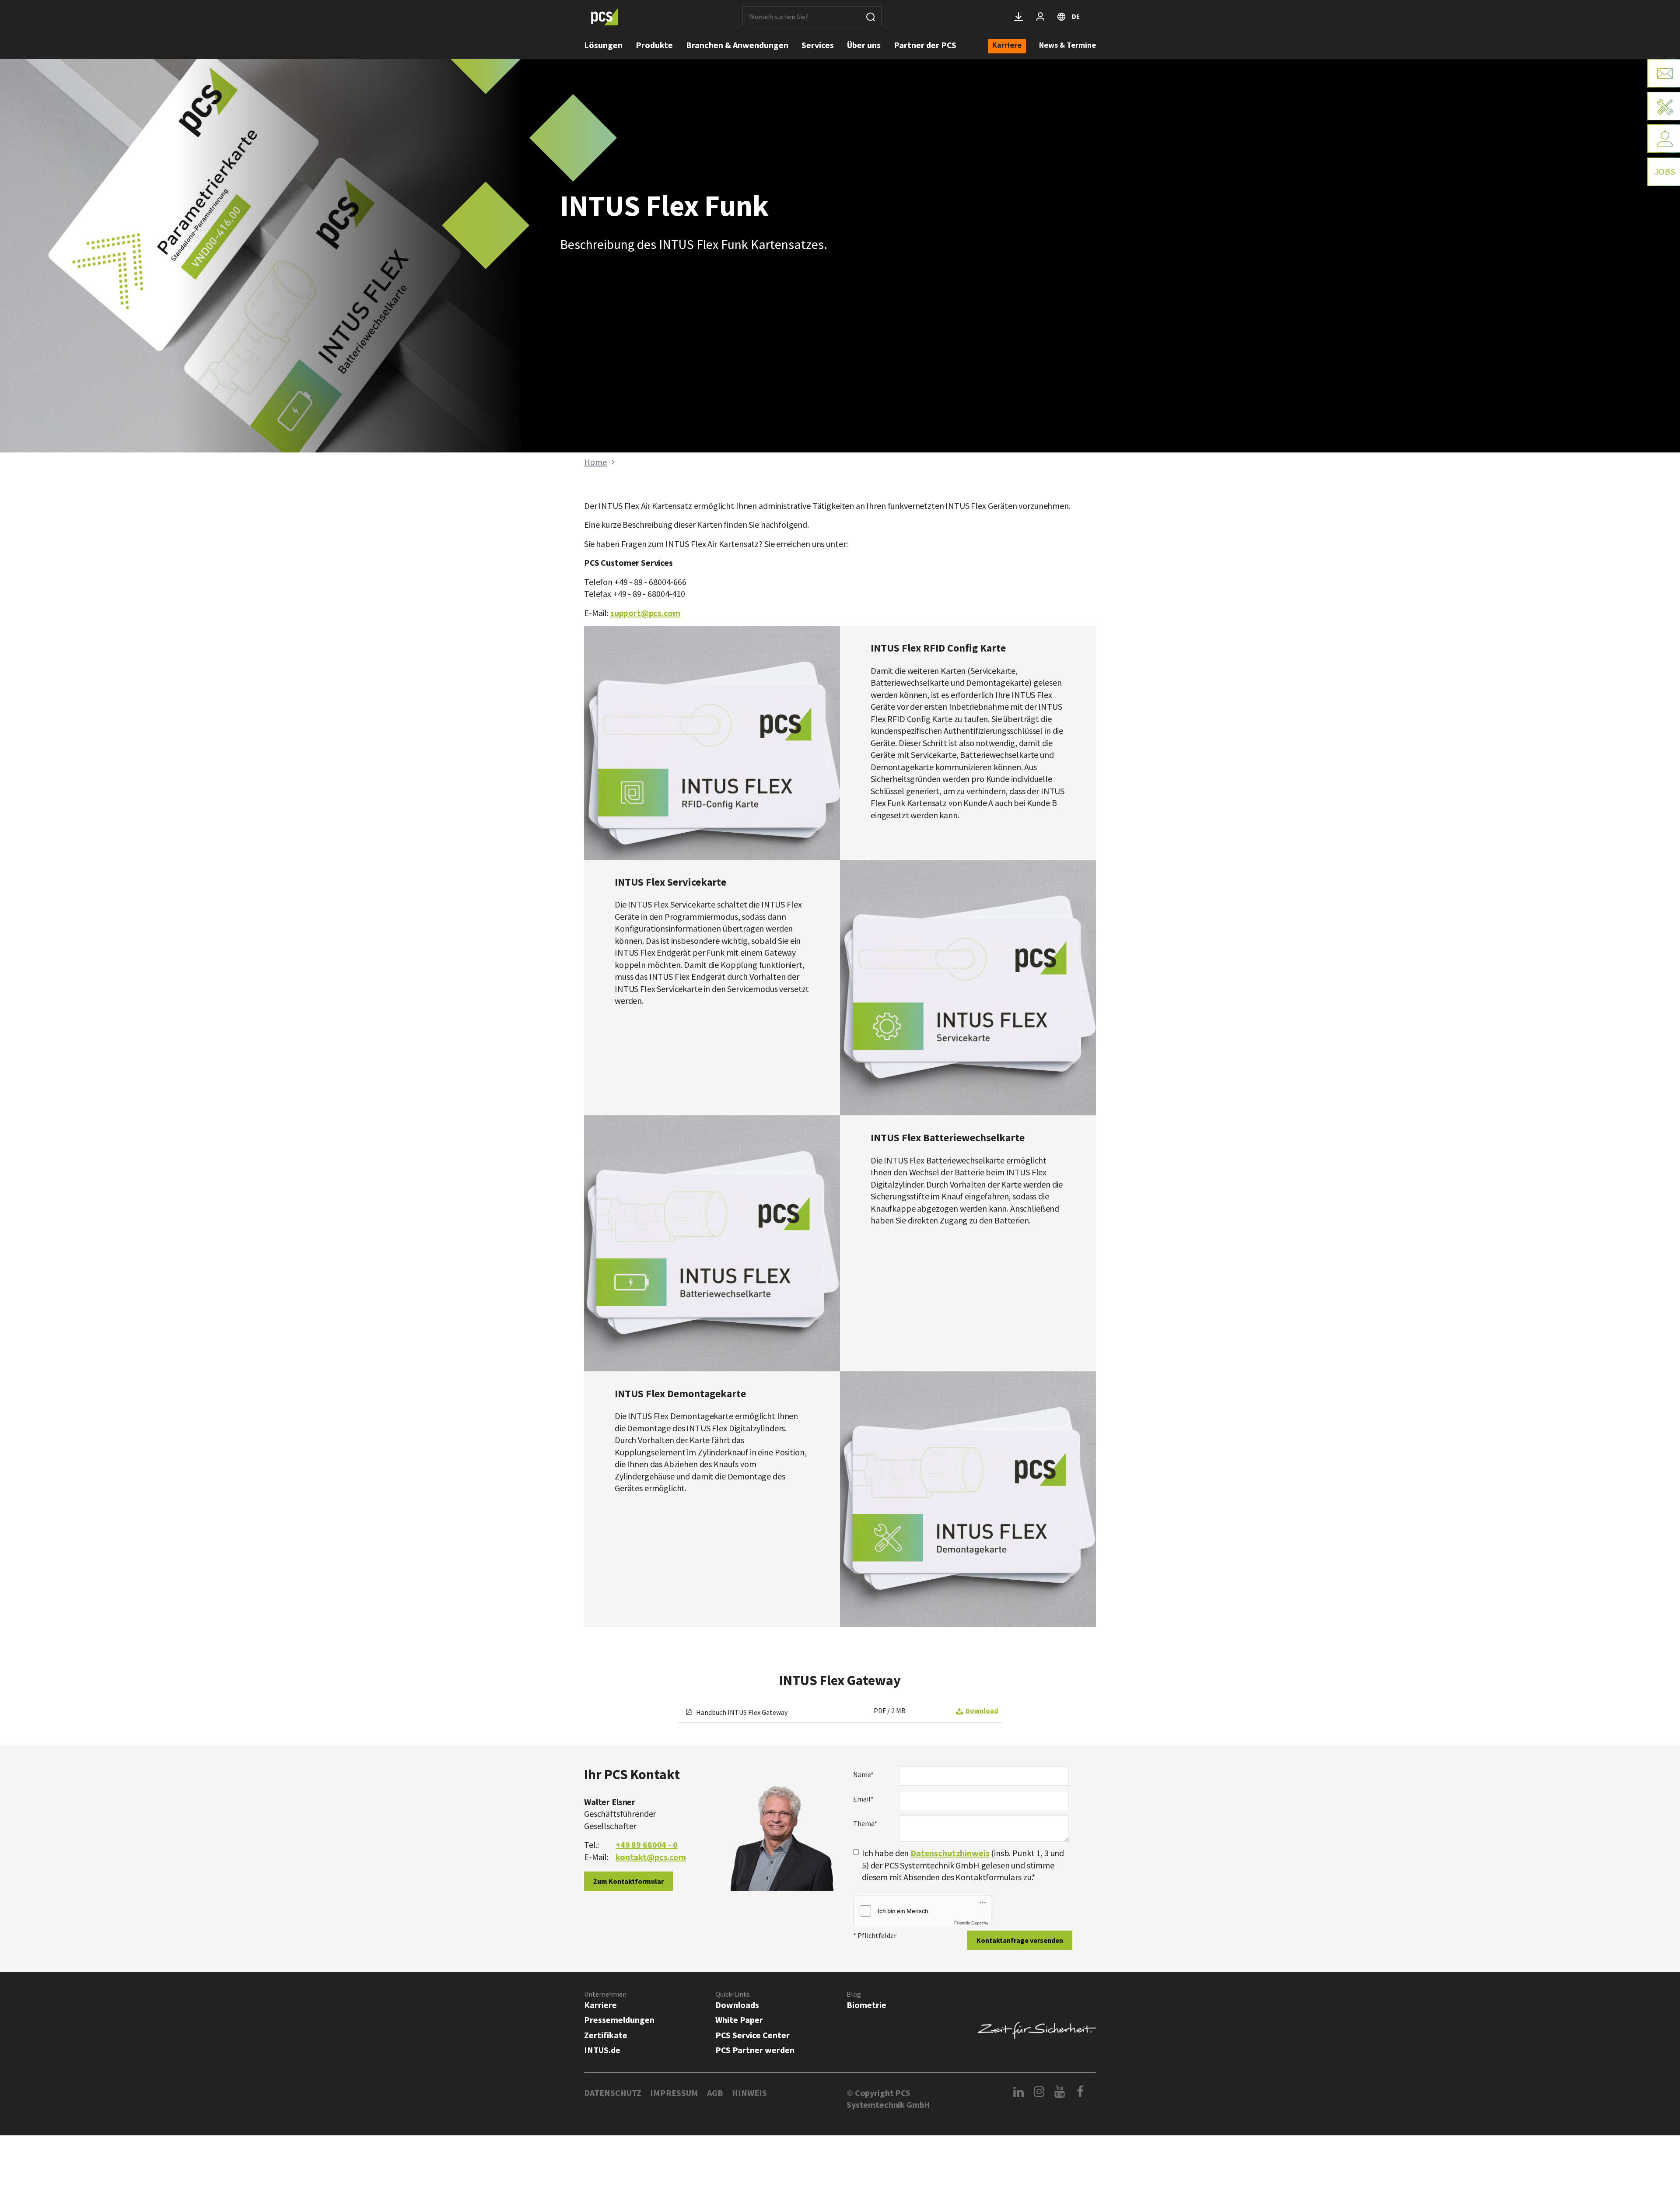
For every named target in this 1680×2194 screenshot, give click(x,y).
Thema (865, 1823)
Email (863, 1799)
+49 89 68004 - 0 (647, 1845)
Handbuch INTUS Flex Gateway (741, 1712)
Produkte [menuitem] (654, 45)
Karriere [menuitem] (1007, 46)
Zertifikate (606, 2035)
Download (982, 1710)
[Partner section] (1040, 17)
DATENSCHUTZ (613, 2093)
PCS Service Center (752, 2035)
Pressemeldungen (619, 2020)
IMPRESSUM (674, 2093)
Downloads (737, 2005)
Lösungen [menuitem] (603, 45)
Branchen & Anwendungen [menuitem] (737, 45)
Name (863, 1774)
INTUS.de (602, 2050)
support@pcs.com (645, 613)
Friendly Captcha (971, 1923)
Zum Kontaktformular (628, 1881)
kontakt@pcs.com (651, 1857)
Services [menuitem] (818, 45)
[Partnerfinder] (1664, 138)
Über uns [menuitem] (864, 45)
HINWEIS (749, 2093)
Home (595, 462)
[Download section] (1018, 17)
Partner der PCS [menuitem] (925, 45)
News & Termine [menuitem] (1067, 45)
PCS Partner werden (755, 2050)
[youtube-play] (1060, 2092)
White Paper (739, 2020)
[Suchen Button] (871, 16)
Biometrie (866, 2005)
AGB (715, 2093)
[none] (1007, 46)
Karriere (600, 2005)
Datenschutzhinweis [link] (950, 1853)
